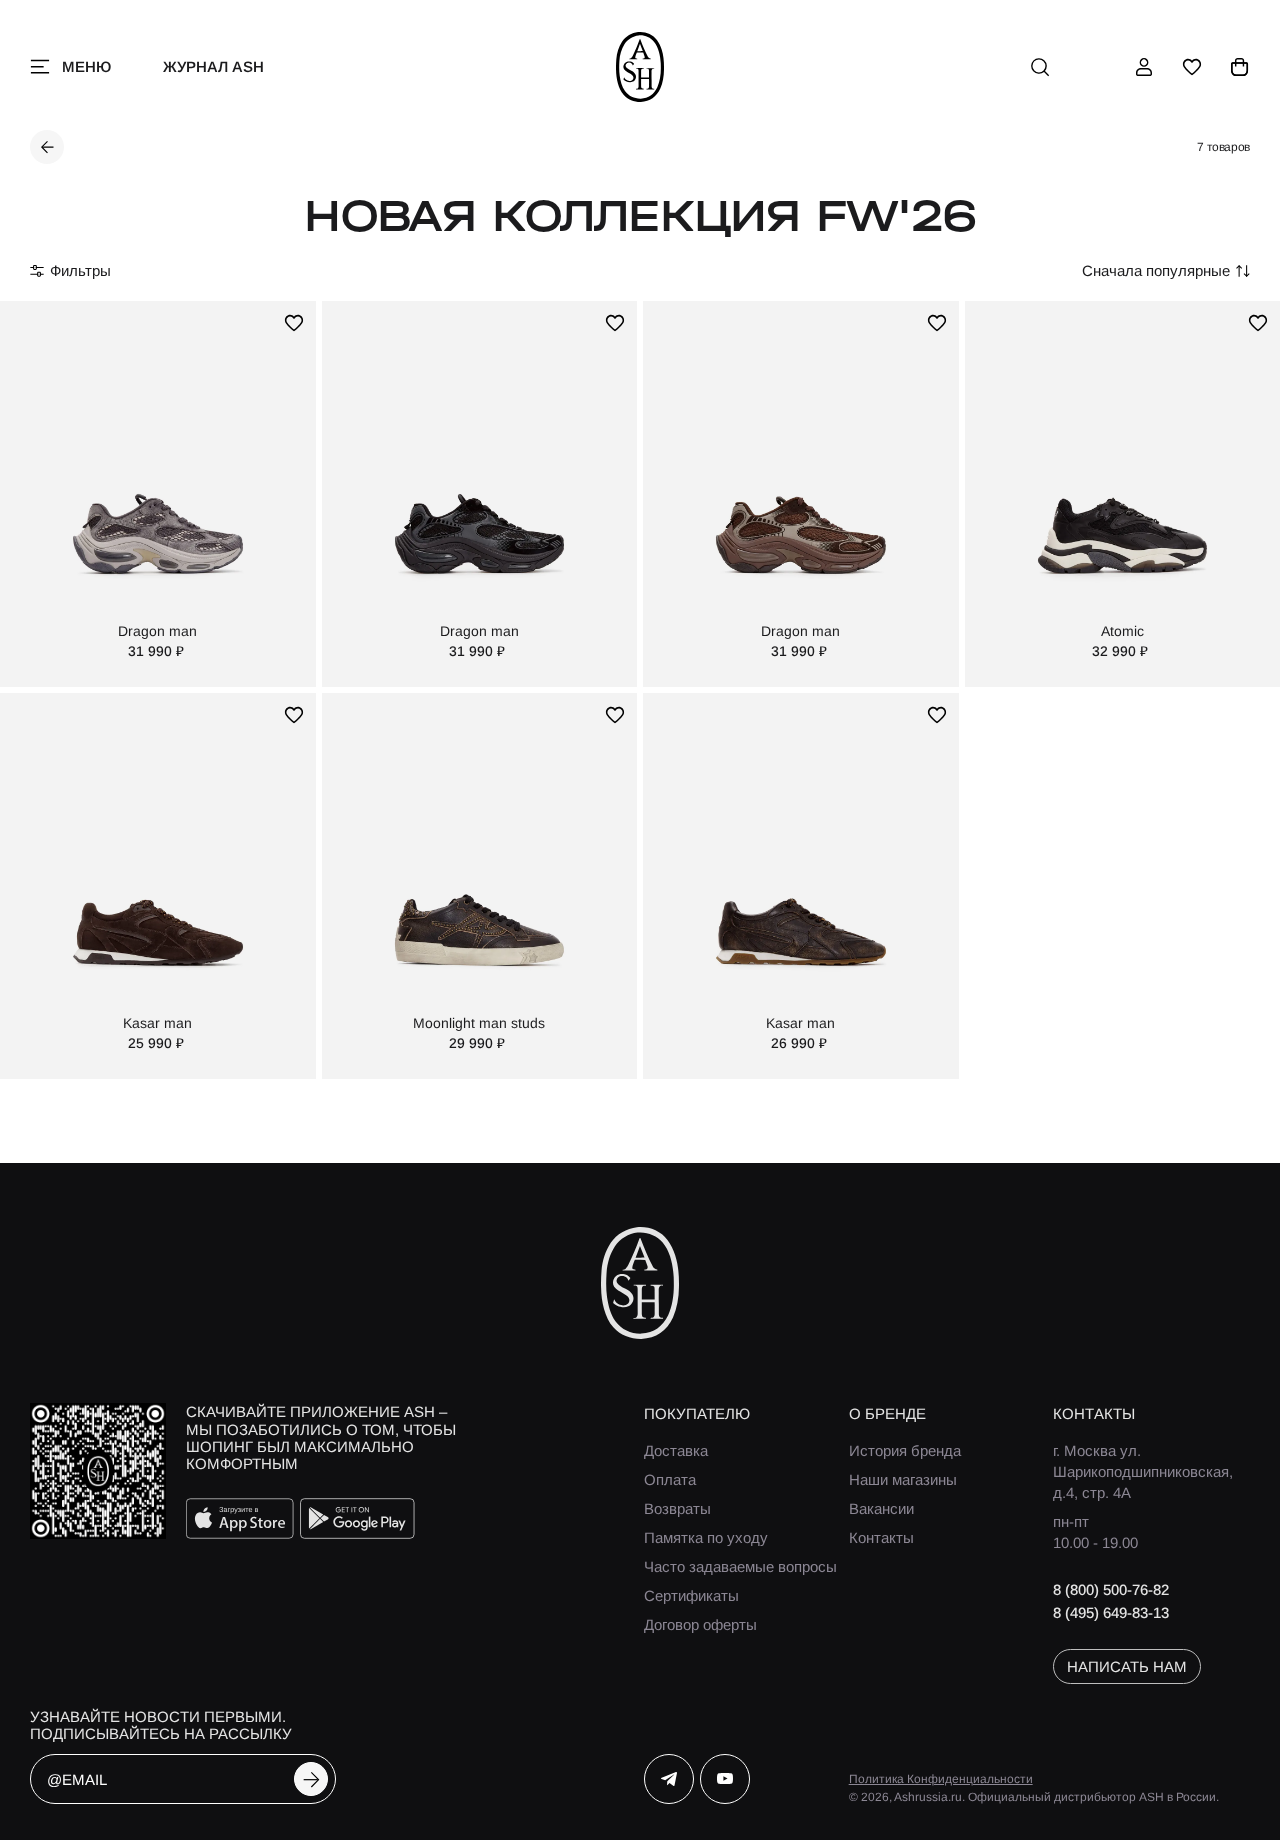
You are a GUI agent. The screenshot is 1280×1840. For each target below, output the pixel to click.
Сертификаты (691, 1595)
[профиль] (1144, 67)
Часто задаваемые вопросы (740, 1566)
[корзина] (1240, 67)
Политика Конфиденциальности (941, 1779)
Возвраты (677, 1508)
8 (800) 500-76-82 (1111, 1589)
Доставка (676, 1450)
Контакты (881, 1537)
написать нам (1127, 1666)
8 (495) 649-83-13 (1111, 1612)
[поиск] (1040, 67)
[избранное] (1192, 67)
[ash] (640, 67)
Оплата (670, 1479)
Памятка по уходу (706, 1537)
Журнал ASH (213, 66)
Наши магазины (903, 1479)
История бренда (905, 1450)
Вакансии (881, 1508)
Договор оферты (700, 1624)
